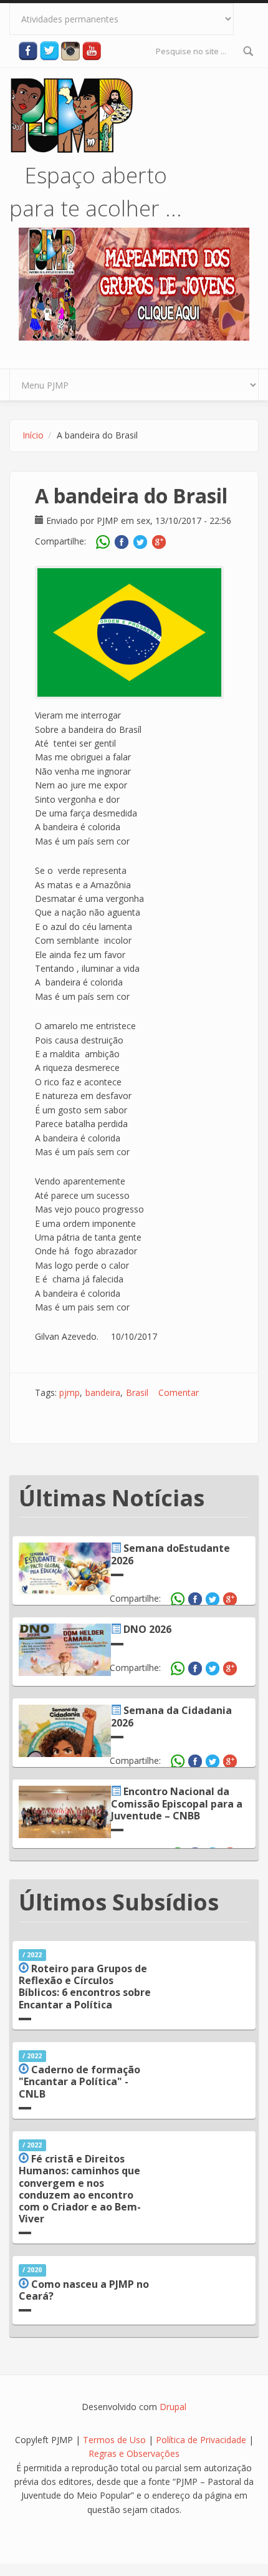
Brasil (137, 1392)
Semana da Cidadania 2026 (171, 1716)
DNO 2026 (147, 1629)
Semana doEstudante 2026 (170, 1554)
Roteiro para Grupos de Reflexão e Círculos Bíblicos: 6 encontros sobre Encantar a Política (85, 1987)
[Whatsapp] (105, 542)
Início (33, 435)
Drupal (173, 2407)
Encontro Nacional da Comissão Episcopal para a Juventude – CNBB (177, 1803)
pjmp (69, 1392)
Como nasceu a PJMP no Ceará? (84, 2290)
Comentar (179, 1392)
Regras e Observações (134, 2453)
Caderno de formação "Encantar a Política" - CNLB (79, 2081)
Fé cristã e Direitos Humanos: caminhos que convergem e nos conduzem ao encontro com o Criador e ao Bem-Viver (80, 2189)
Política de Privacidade (202, 2440)
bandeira (103, 1392)
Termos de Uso (114, 2440)
